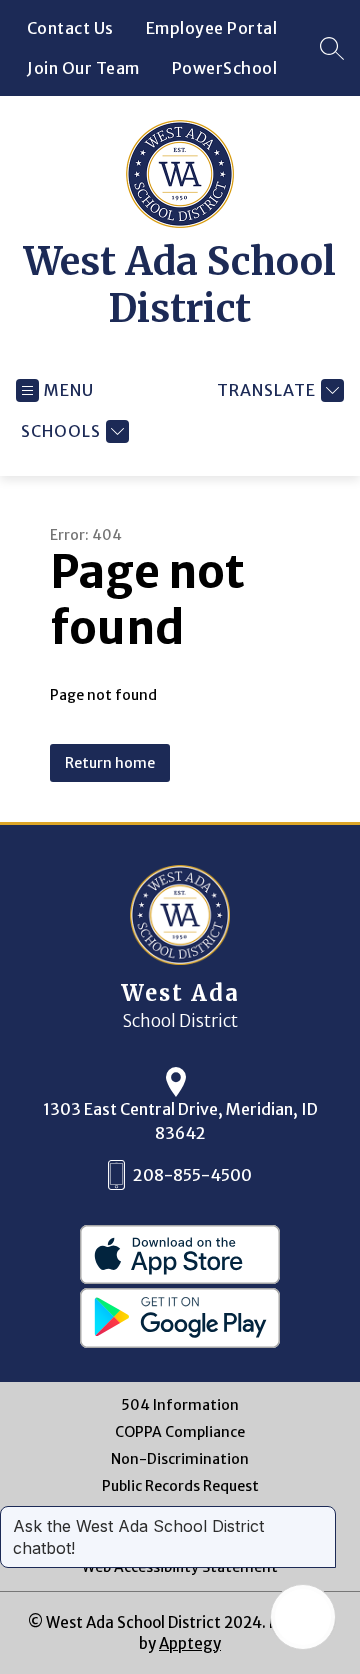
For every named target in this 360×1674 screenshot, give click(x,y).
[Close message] (320, 1516)
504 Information (180, 1405)
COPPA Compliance (180, 1432)
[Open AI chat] (303, 1617)
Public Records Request (180, 1486)
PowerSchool (225, 68)
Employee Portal (212, 28)
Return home (110, 763)
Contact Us (70, 28)
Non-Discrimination (180, 1459)
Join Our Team (83, 68)
